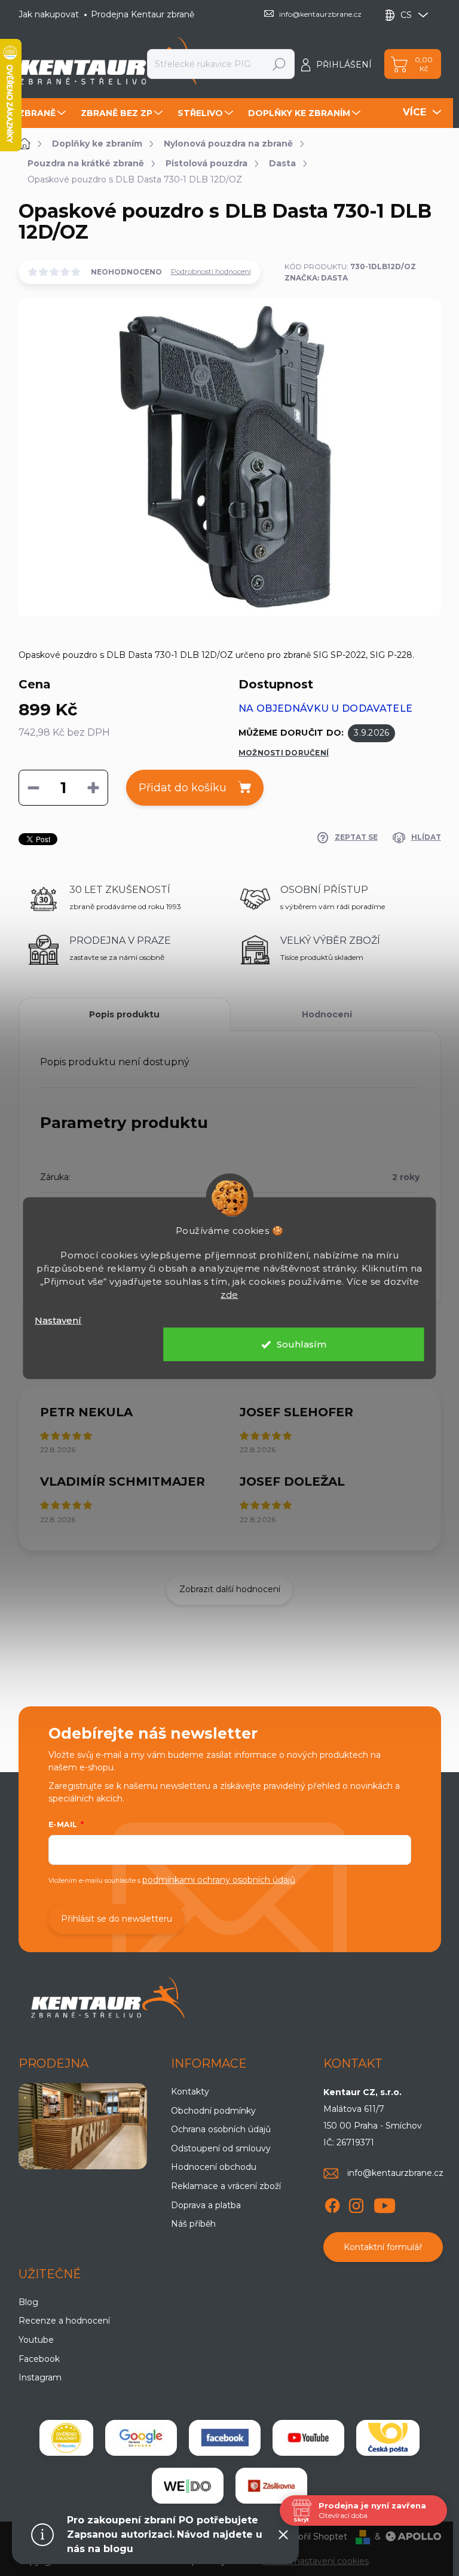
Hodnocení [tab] (327, 1014)
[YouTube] (385, 2203)
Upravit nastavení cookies (316, 2561)
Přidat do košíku (183, 788)
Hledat (279, 64)
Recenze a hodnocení (64, 2321)
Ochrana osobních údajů (221, 2129)
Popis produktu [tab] (124, 1014)
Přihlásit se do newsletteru (117, 1919)
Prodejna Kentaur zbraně (143, 14)
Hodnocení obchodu (214, 2167)
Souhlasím (302, 1344)
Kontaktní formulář (383, 2247)
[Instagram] (356, 2203)
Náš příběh (193, 2224)
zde (229, 1294)
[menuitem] (44, 113)
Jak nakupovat (49, 14)
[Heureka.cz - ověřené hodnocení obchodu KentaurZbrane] (66, 2438)
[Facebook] (332, 2203)
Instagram (40, 2377)
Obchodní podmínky (213, 2111)
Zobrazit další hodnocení (230, 1589)
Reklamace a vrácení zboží (226, 2186)
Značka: (316, 278)
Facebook (39, 2359)
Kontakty (190, 2092)
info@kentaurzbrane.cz (395, 2173)
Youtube (36, 2340)
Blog (28, 2302)
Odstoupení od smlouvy (221, 2148)
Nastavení (58, 1320)
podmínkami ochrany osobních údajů (219, 1880)
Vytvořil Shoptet (313, 2537)
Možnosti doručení (284, 753)
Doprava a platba (206, 2205)
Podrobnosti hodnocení (211, 271)
